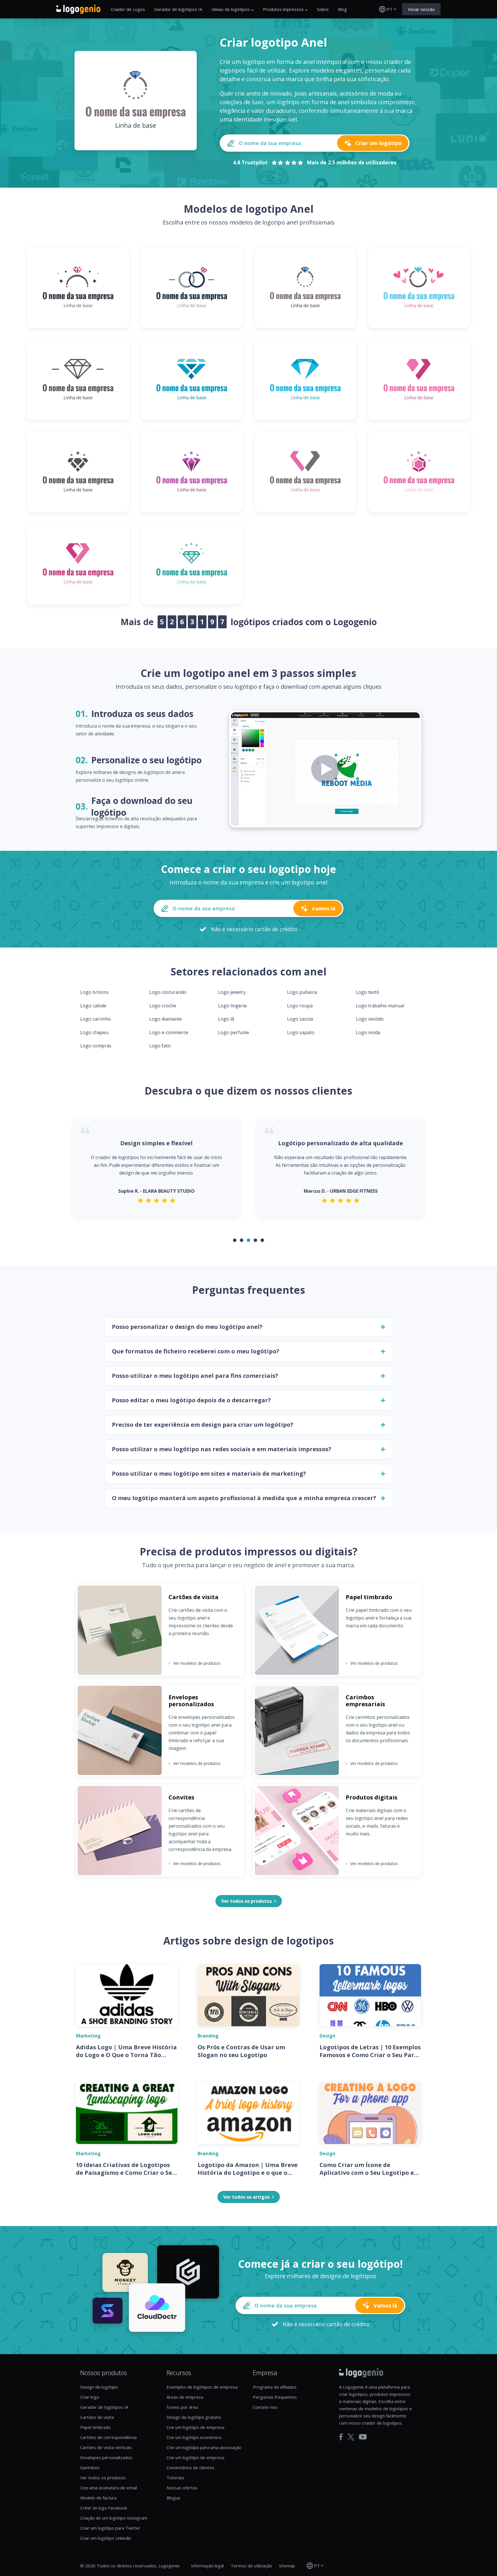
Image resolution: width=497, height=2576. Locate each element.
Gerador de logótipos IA (178, 9)
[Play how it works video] (325, 769)
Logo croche (163, 1006)
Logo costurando (168, 992)
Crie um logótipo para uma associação (204, 2447)
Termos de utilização (251, 2566)
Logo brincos (94, 992)
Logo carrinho (96, 1019)
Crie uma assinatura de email (109, 2488)
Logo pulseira (302, 992)
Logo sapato (301, 1032)
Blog (342, 9)
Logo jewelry (232, 992)
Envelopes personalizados (106, 2457)
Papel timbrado (95, 2427)
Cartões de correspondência (108, 2437)
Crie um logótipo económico (194, 2437)
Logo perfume (234, 1032)
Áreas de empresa (185, 2397)
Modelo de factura (98, 2498)
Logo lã (226, 1019)
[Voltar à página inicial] (78, 9)
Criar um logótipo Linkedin (106, 2538)
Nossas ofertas (182, 2488)
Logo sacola (300, 1019)
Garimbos (90, 2467)
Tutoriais (175, 2478)
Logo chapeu (94, 1032)
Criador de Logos (128, 9)
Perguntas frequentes (275, 2397)
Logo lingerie (232, 1006)
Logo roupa (300, 1006)
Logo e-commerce (169, 1032)
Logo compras (96, 1046)
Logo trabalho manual (380, 1006)
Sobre (323, 9)
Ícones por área (182, 2407)
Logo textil (367, 992)
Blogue (173, 2498)
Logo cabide (93, 1006)
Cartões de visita (97, 2417)
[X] (351, 2437)
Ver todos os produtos (103, 2478)
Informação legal (207, 2566)
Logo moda (368, 1032)
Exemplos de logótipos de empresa (202, 2387)
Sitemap (287, 2566)
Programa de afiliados (275, 2387)
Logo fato (160, 1046)
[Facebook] (341, 2437)
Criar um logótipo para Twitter (110, 2528)
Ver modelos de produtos (195, 1663)
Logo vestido (370, 1019)
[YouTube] (363, 2437)
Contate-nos (265, 2407)
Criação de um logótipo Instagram (114, 2518)
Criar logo (90, 2397)
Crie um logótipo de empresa (195, 2427)
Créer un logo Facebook (104, 2508)
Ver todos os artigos (246, 2197)
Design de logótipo (99, 2387)
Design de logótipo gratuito (194, 2417)
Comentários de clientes (191, 2467)
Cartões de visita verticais (106, 2447)
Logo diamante (166, 1019)
